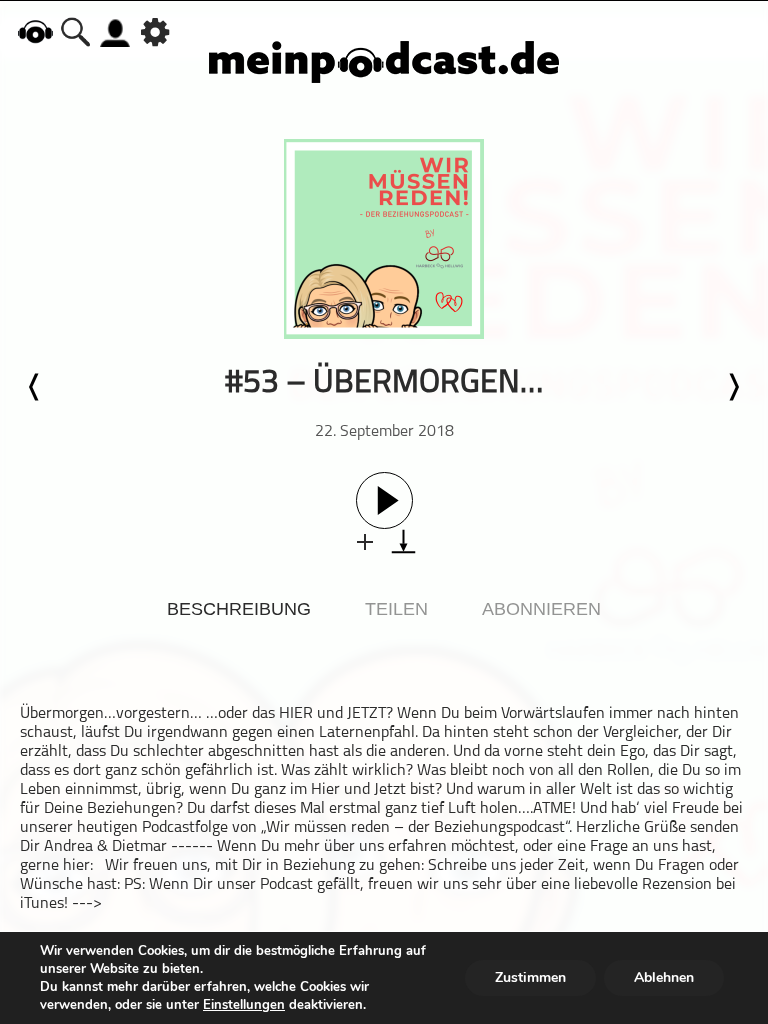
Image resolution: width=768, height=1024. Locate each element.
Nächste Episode (733, 387)
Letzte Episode (35, 387)
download (403, 541)
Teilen (396, 609)
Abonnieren (541, 609)
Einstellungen (244, 1005)
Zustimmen (530, 977)
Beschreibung (239, 609)
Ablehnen (664, 977)
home (35, 31)
